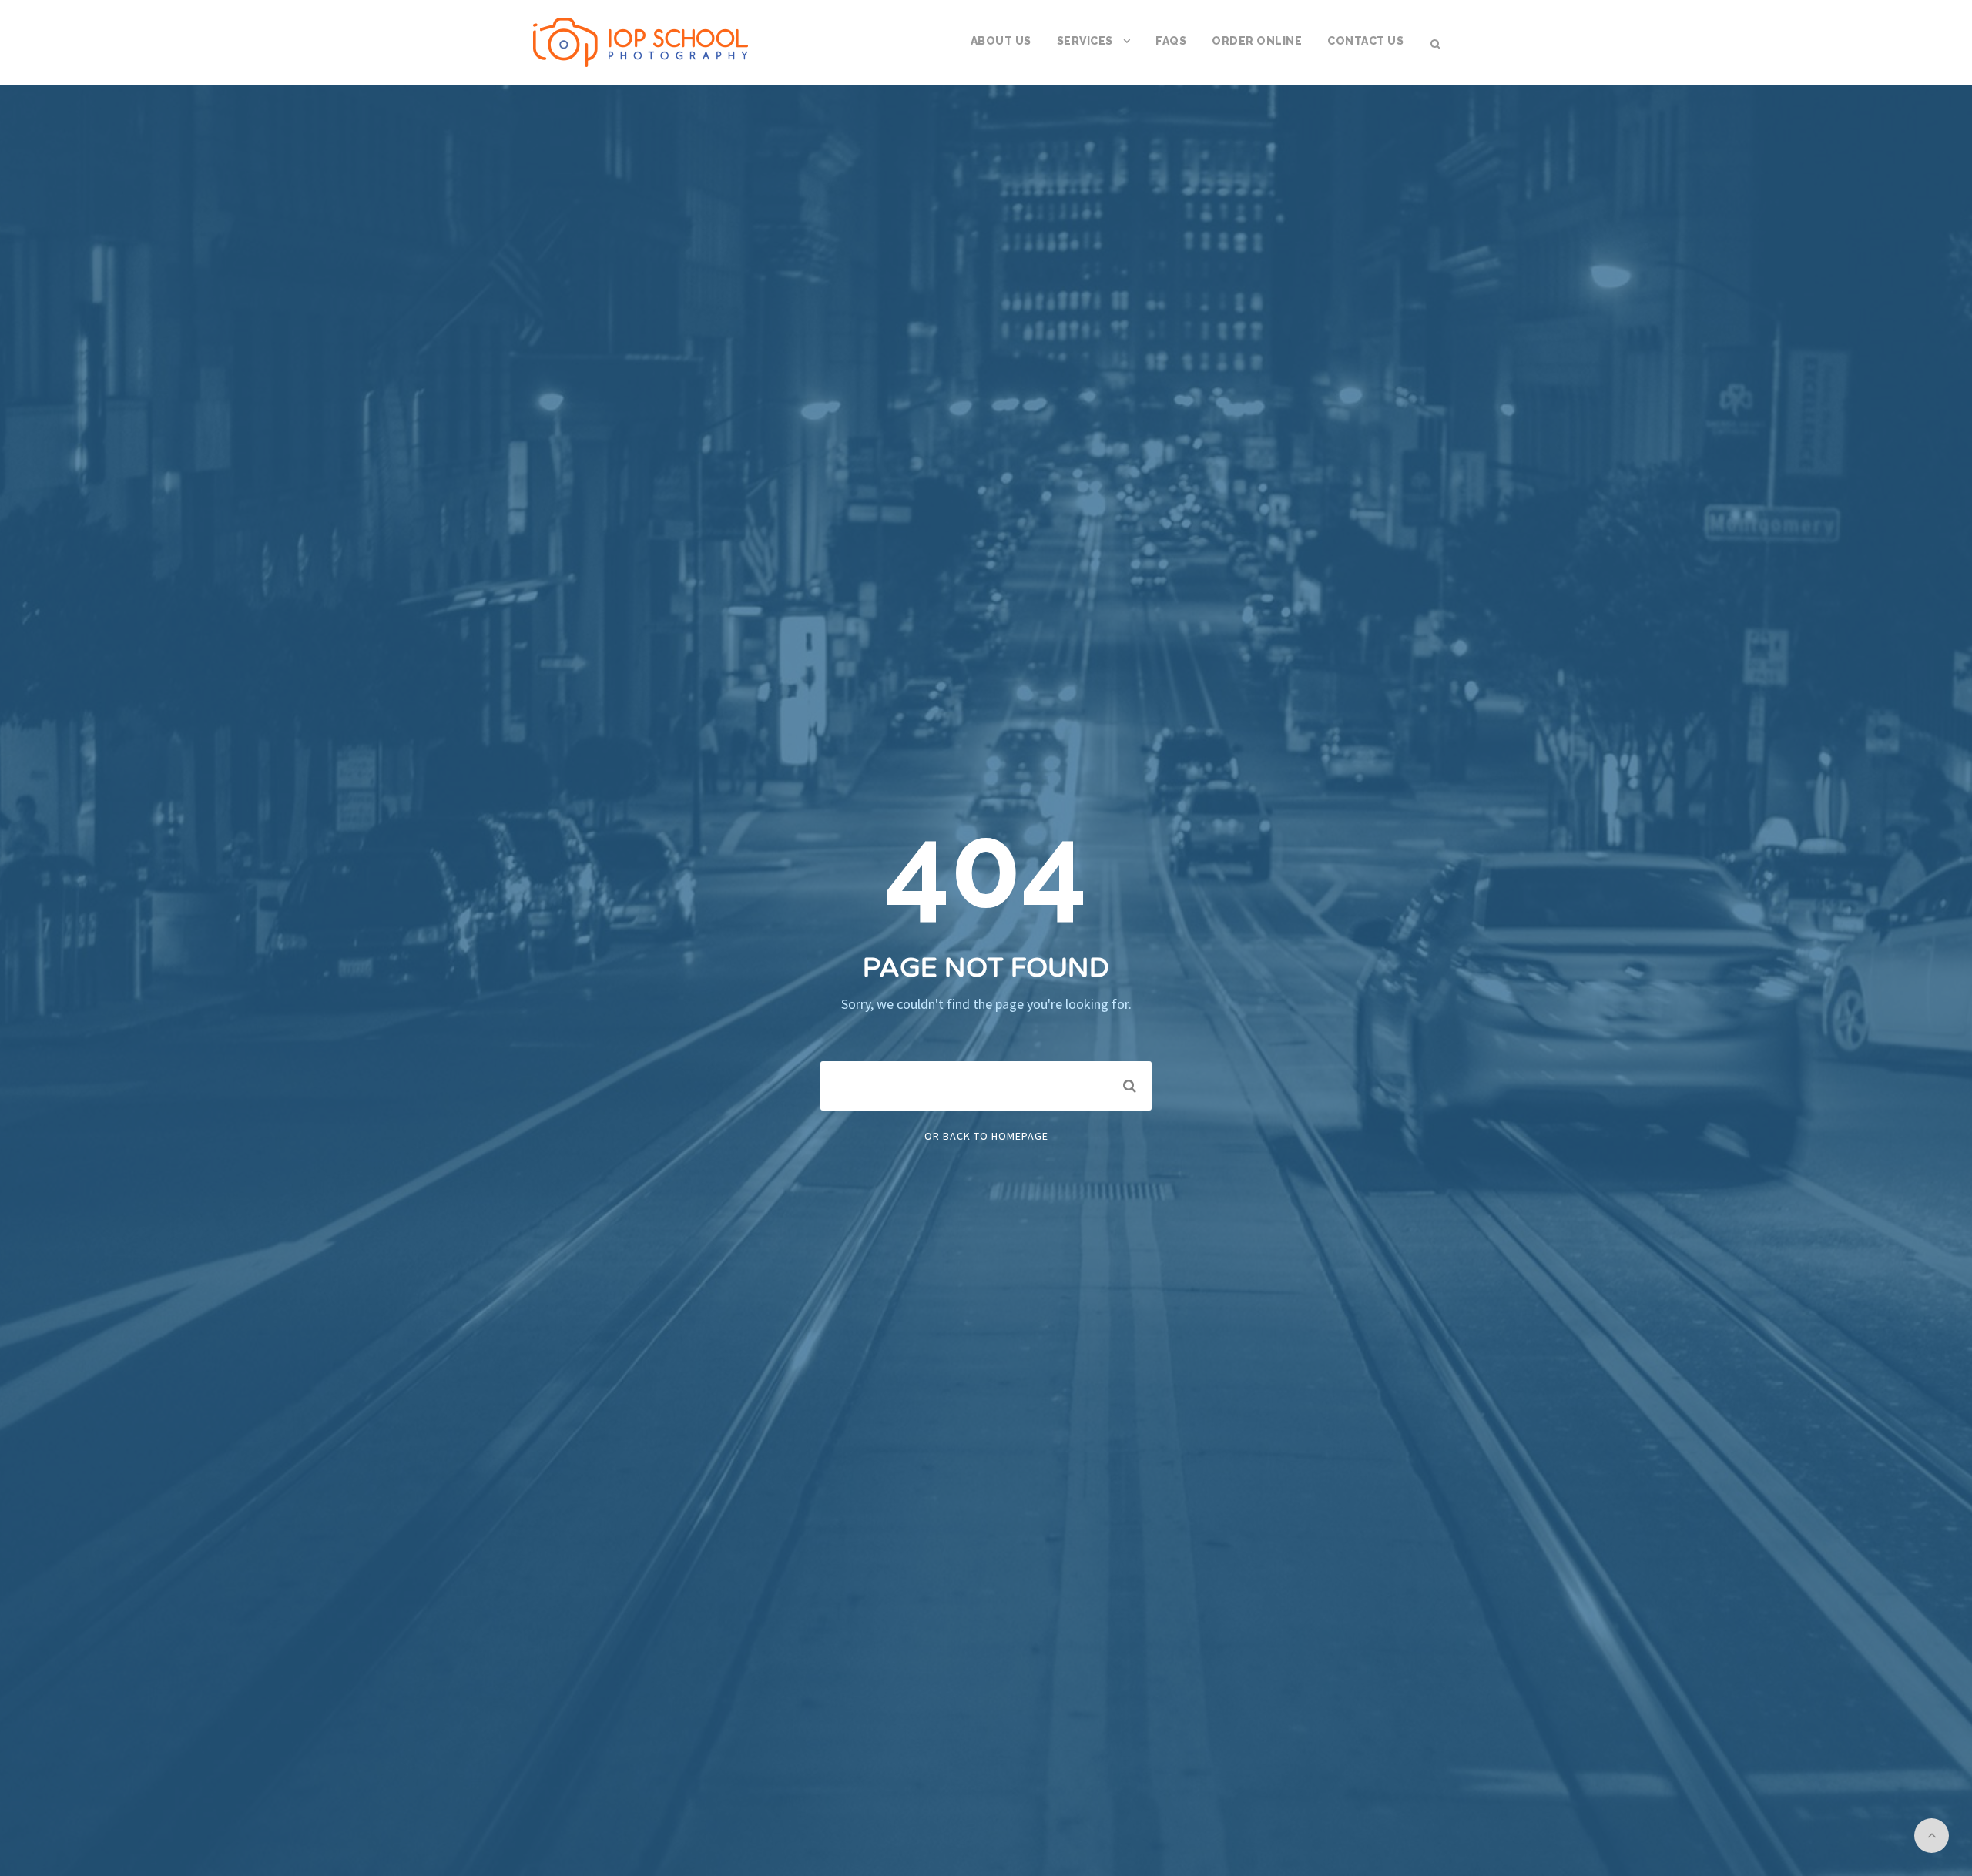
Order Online (1257, 41)
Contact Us (1365, 41)
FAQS (1171, 41)
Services (1085, 41)
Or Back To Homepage (986, 1136)
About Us (1001, 41)
